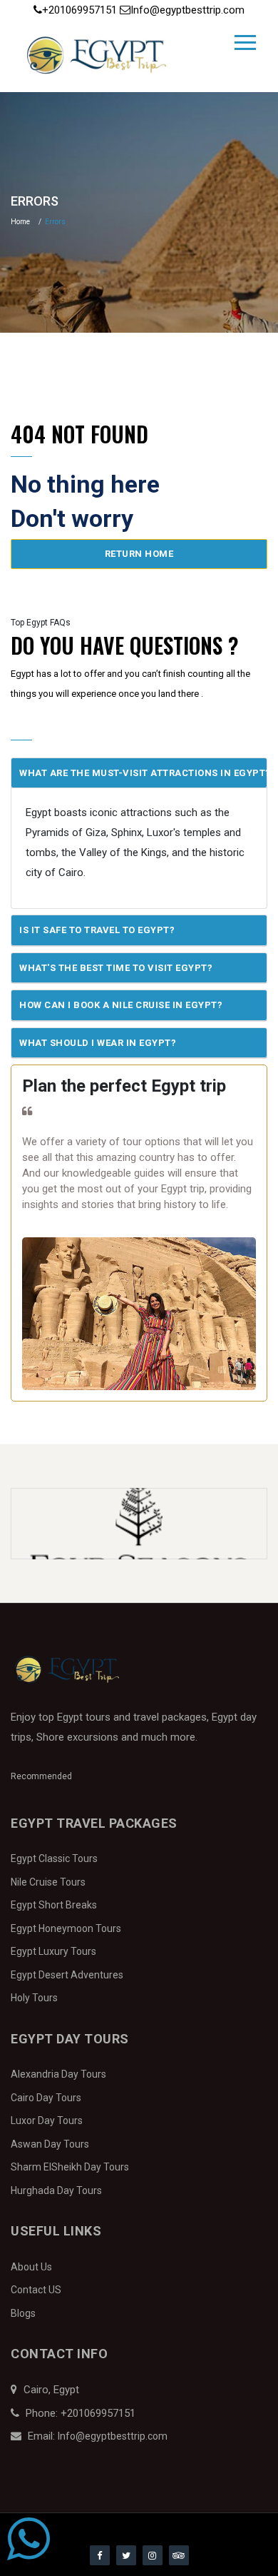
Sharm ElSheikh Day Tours (70, 2167)
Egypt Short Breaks (54, 1905)
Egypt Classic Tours (54, 1858)
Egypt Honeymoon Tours (66, 1928)
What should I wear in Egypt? (98, 1043)
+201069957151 (81, 10)
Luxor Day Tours (47, 2120)
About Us (31, 2267)
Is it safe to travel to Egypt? (97, 930)
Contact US (36, 2290)
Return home (139, 554)
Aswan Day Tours (50, 2144)
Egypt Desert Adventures (67, 1975)
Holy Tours (34, 1998)
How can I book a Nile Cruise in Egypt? (121, 1005)
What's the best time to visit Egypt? (116, 968)
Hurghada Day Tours (56, 2190)
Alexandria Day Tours (58, 2074)
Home (20, 222)
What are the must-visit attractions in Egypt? (143, 773)
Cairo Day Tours (46, 2098)
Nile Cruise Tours (48, 1882)
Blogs (23, 2313)
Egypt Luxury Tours (53, 1951)
